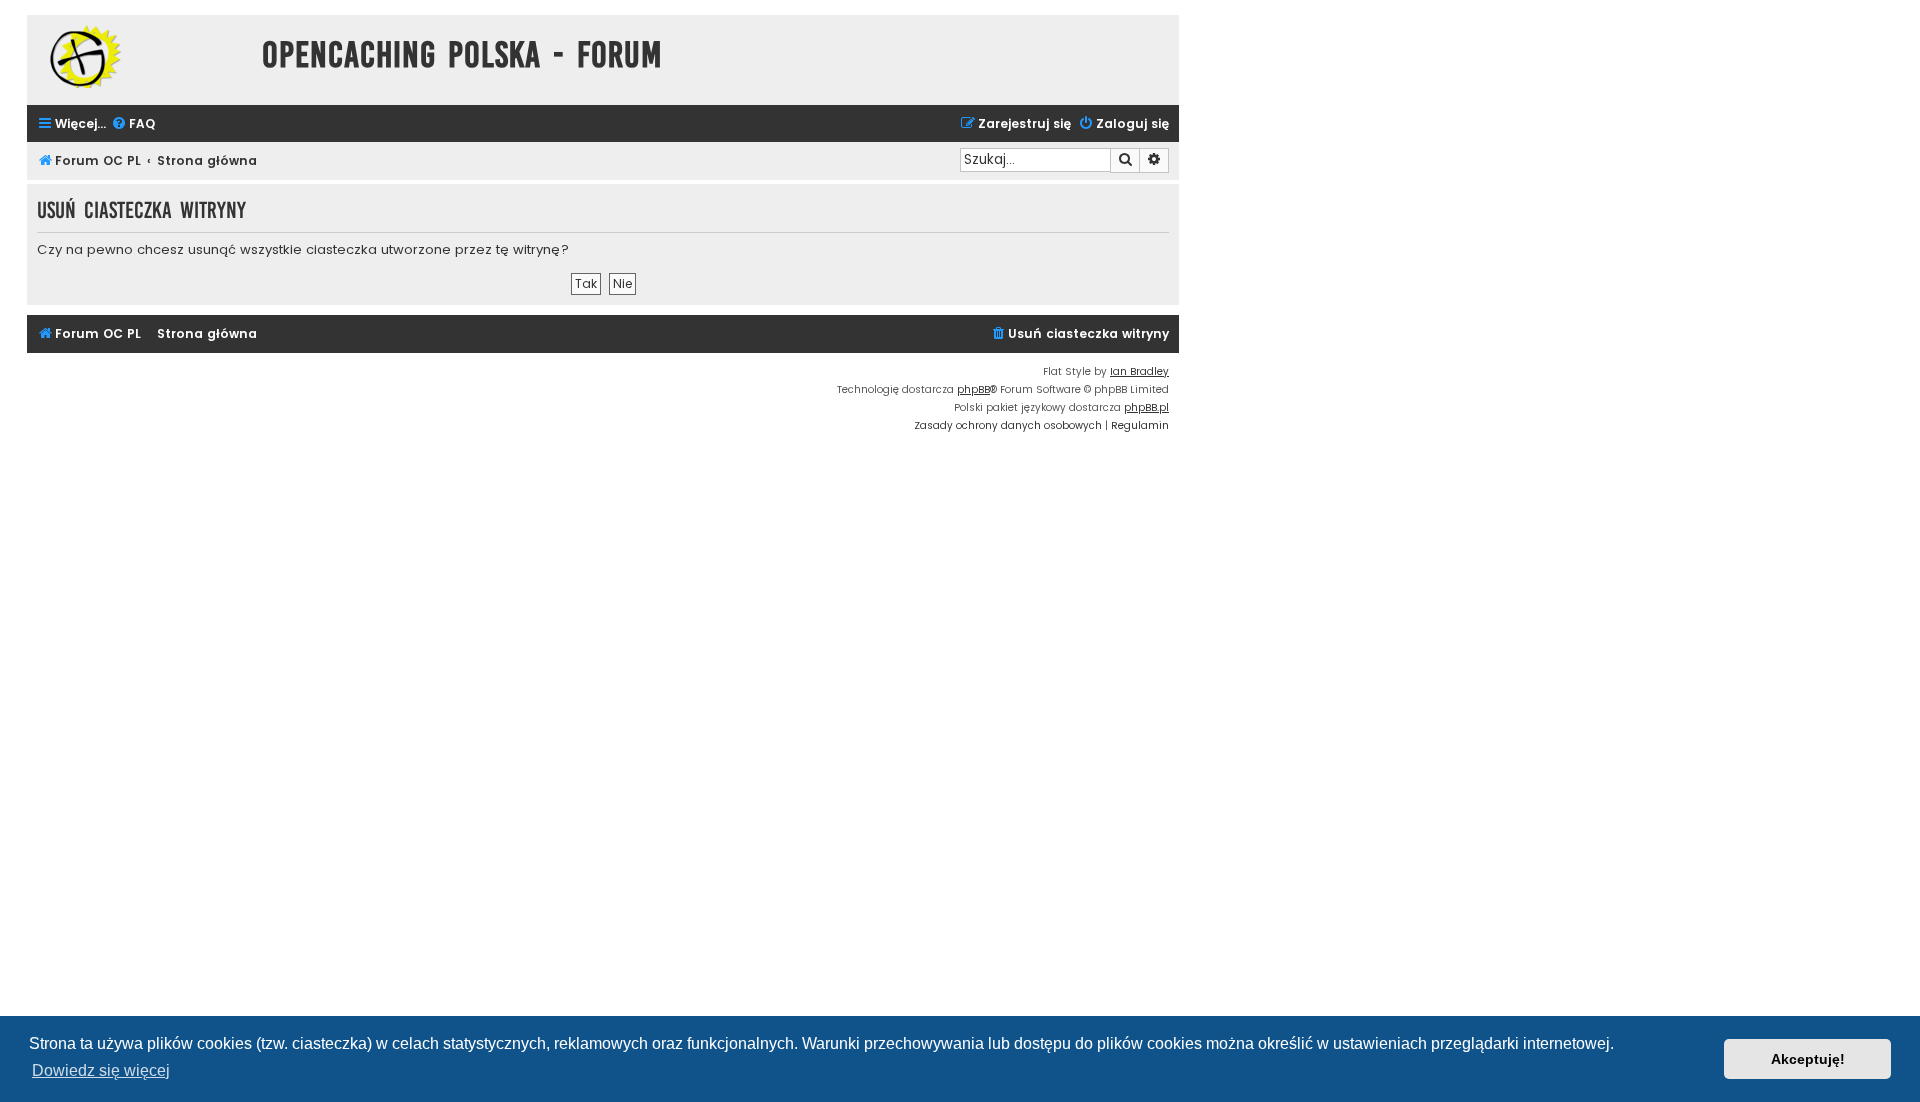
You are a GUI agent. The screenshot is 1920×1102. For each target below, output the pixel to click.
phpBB (973, 389)
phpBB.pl (1146, 407)
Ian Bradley (1139, 371)
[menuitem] (133, 124)
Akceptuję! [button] (1808, 1059)
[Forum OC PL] (139, 56)
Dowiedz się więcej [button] (101, 1070)
